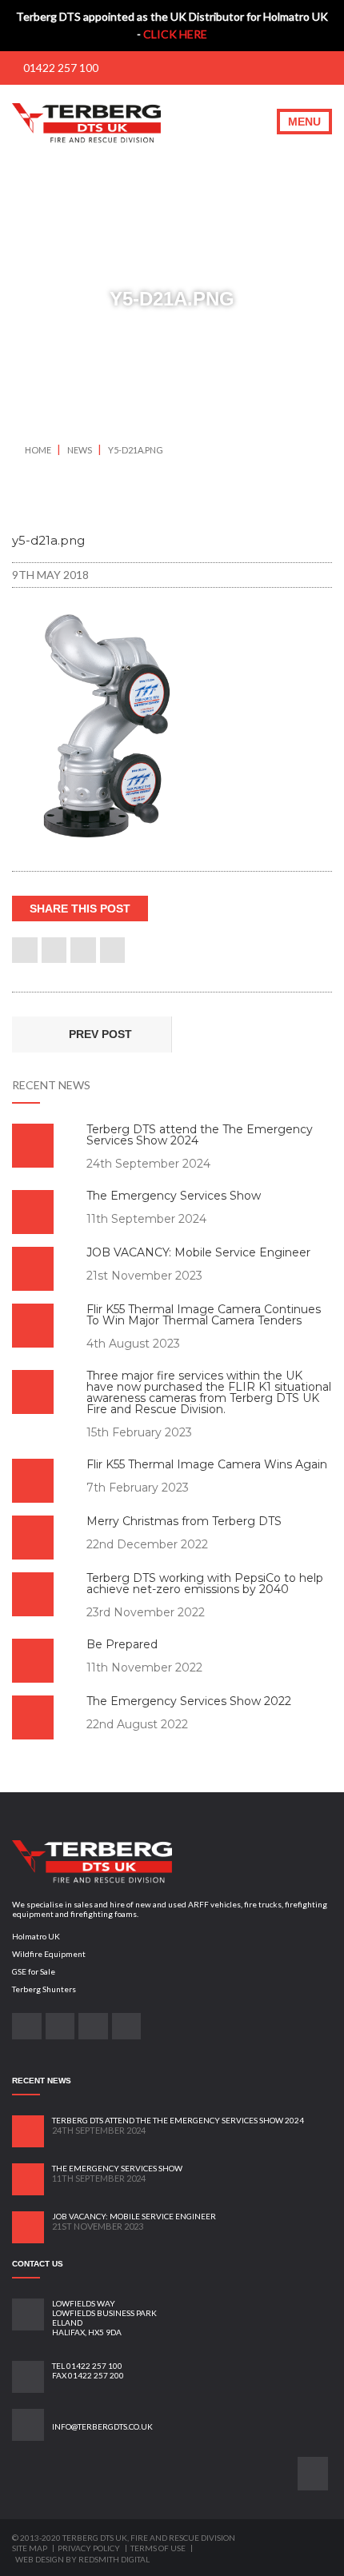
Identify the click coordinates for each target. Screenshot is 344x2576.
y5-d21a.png (136, 450)
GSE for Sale (34, 1971)
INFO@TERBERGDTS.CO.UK (102, 2426)
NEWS (80, 450)
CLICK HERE (175, 34)
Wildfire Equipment (49, 1954)
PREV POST (99, 1034)
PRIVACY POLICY (90, 2548)
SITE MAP (30, 2548)
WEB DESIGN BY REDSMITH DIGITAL (82, 2559)
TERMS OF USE (159, 2548)
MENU (304, 122)
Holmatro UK (36, 1936)
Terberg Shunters (44, 1989)
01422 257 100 (60, 68)
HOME (38, 450)
